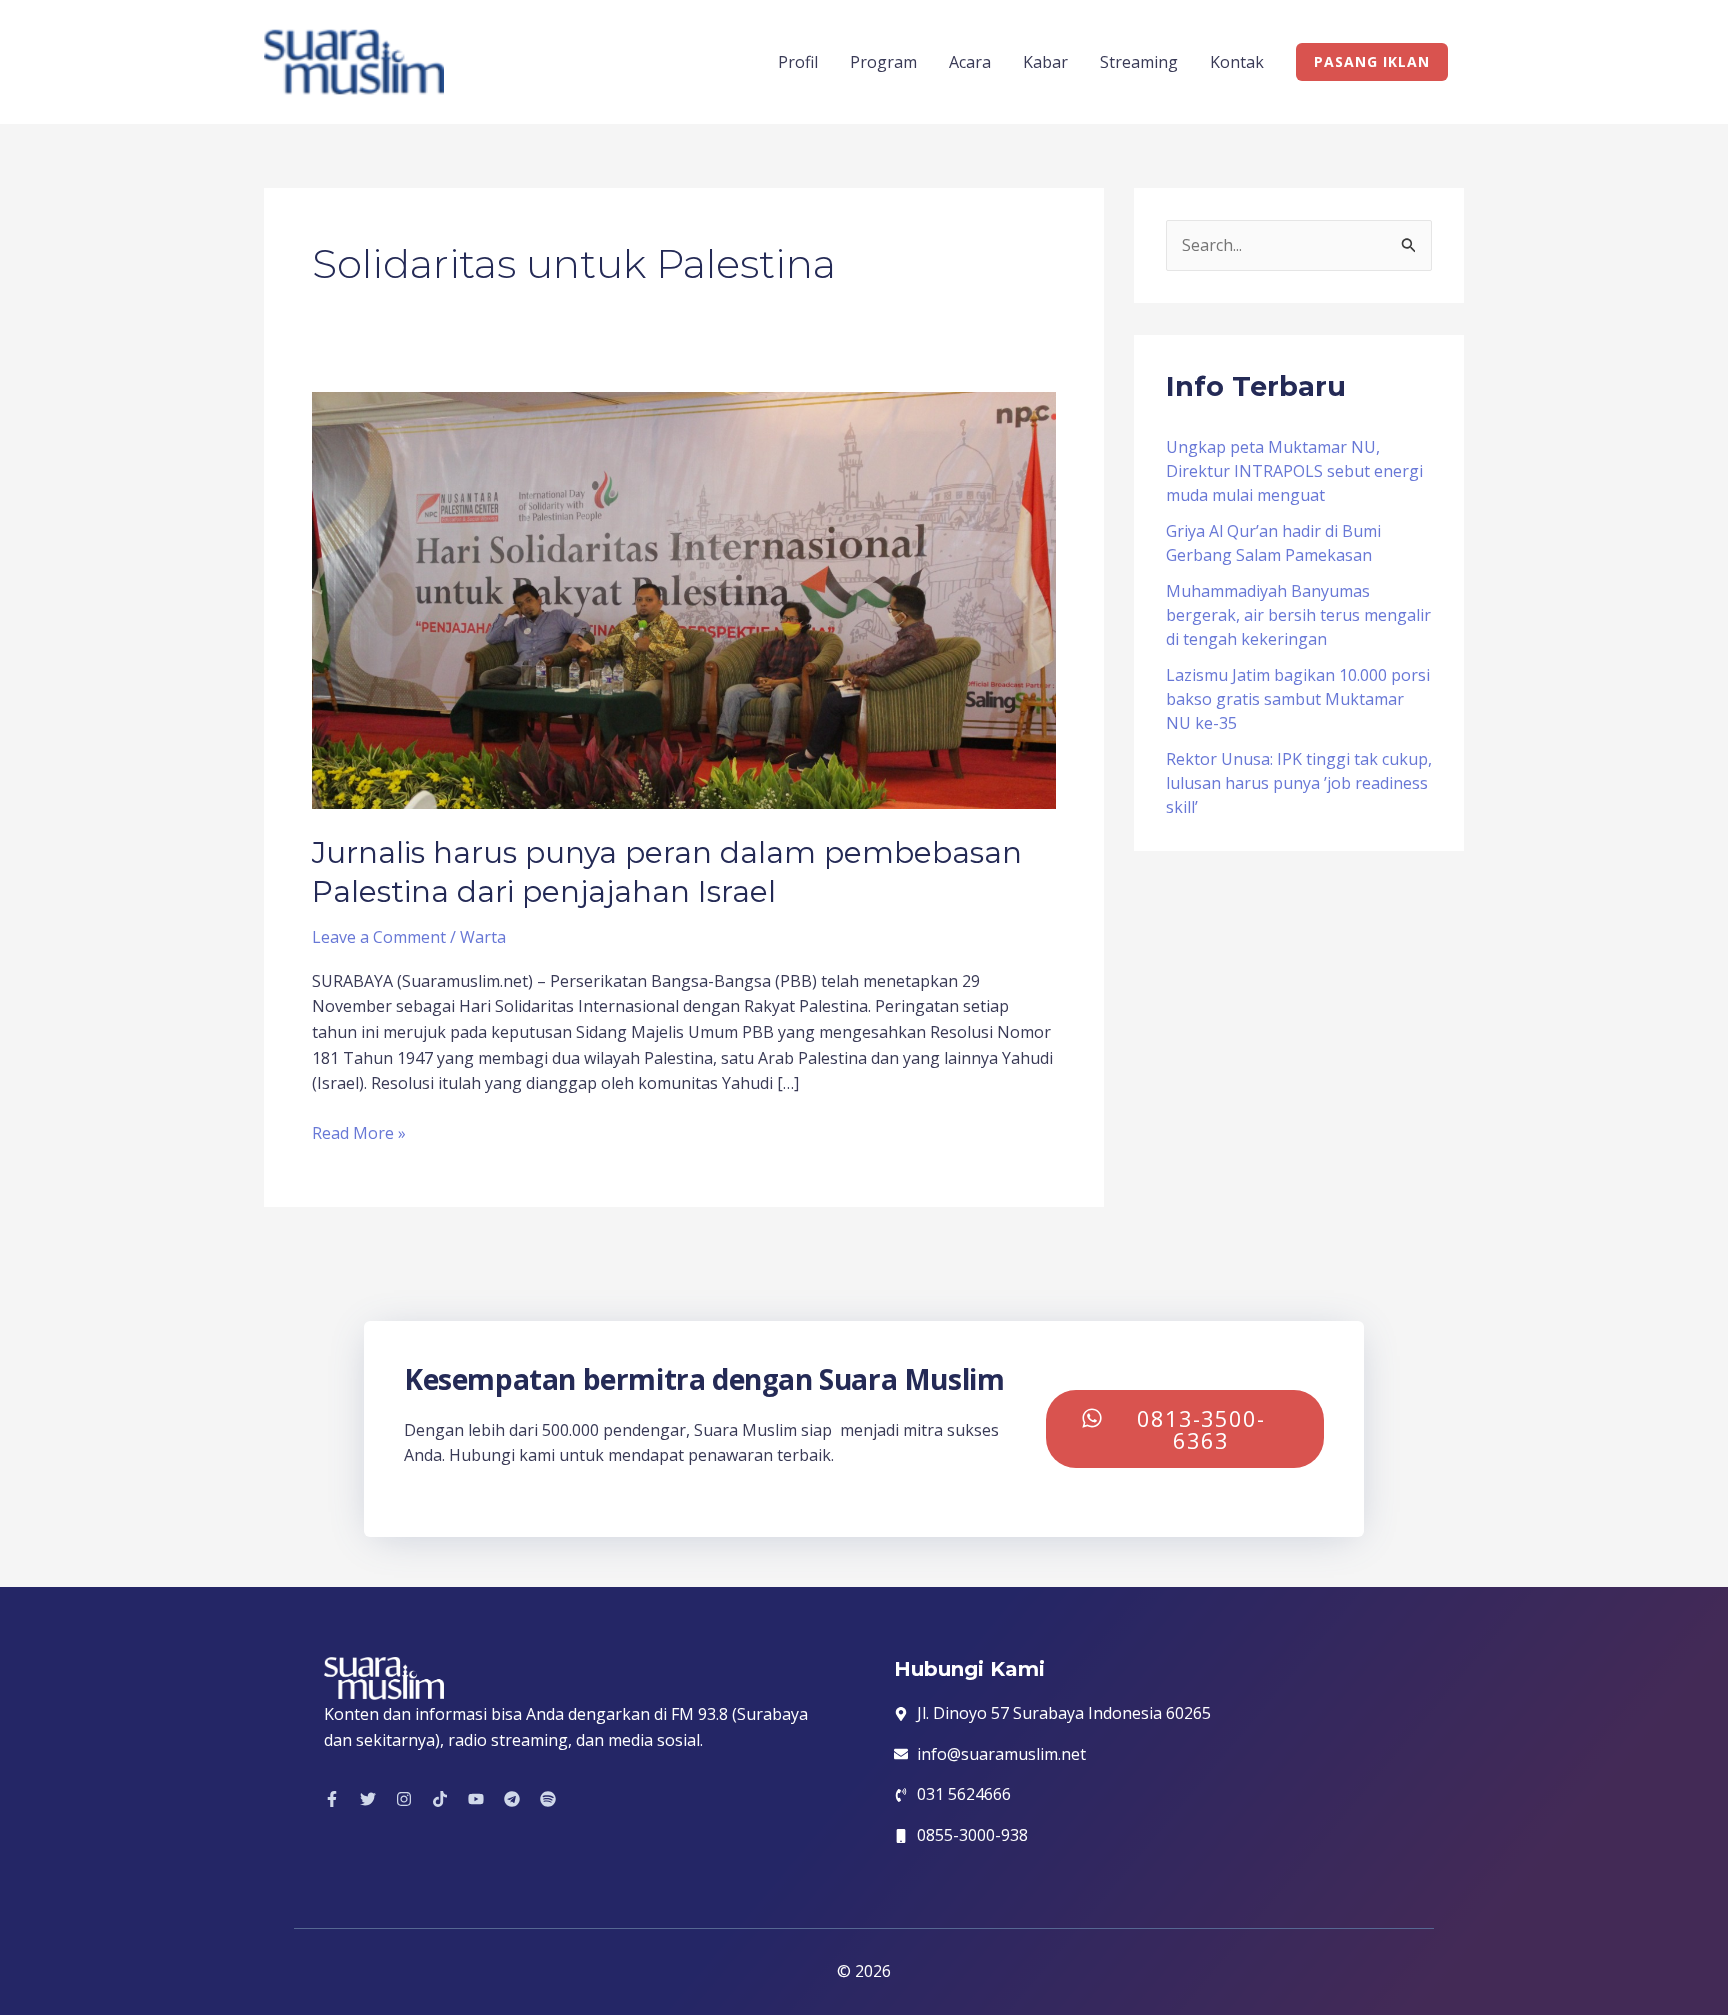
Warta (483, 937)
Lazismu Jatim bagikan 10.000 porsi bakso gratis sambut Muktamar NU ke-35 (1298, 699)
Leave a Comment (379, 937)
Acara (970, 62)
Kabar (1045, 62)
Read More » (359, 1132)
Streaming (1139, 62)
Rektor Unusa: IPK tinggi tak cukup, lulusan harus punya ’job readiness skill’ (1299, 783)
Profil (798, 62)
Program (883, 62)
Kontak (1237, 62)
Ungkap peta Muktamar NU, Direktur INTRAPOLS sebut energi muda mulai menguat (1294, 471)
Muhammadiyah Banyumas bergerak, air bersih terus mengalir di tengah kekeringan (1298, 615)
